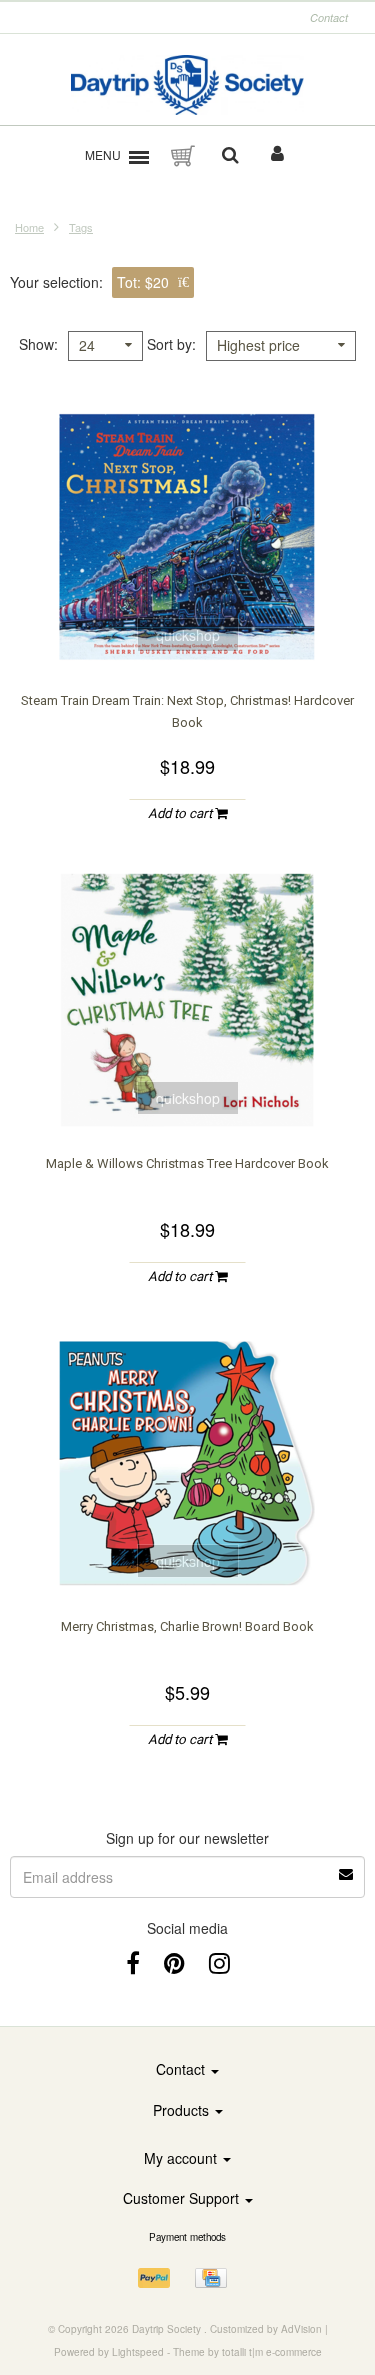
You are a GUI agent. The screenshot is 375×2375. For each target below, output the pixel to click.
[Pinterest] (174, 1961)
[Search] (230, 156)
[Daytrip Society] (187, 85)
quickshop (188, 635)
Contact (329, 17)
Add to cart (181, 813)
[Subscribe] (187, 1867)
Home (29, 227)
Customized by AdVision (266, 2329)
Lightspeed (138, 2352)
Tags (81, 227)
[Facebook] (133, 1961)
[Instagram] (219, 1961)
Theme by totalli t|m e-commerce (247, 2352)
